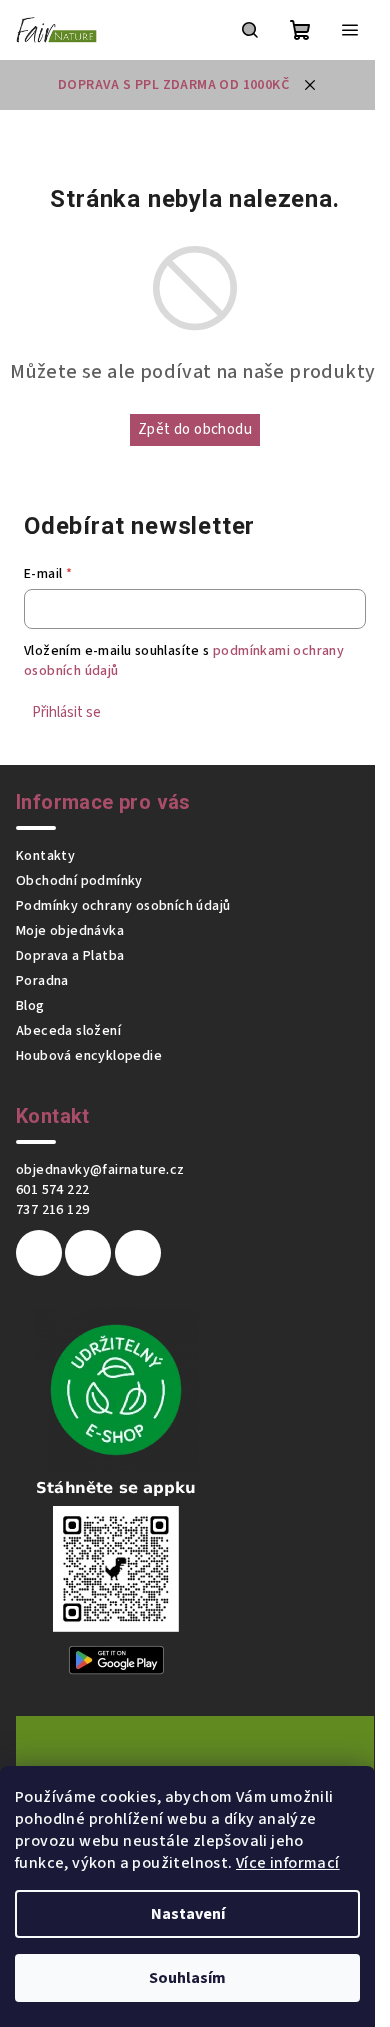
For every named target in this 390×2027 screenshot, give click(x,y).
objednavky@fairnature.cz (100, 1170)
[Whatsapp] (138, 1253)
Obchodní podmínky (79, 881)
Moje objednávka (70, 931)
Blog (30, 1006)
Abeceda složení (68, 1031)
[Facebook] (39, 1253)
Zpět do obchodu (195, 429)
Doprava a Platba (70, 956)
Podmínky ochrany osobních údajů (123, 906)
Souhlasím (187, 1978)
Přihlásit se (66, 712)
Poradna (42, 981)
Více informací (288, 1863)
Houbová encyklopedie (89, 1056)
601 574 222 (52, 1190)
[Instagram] (88, 1253)
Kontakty (45, 856)
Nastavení (188, 1914)
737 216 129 (52, 1210)
